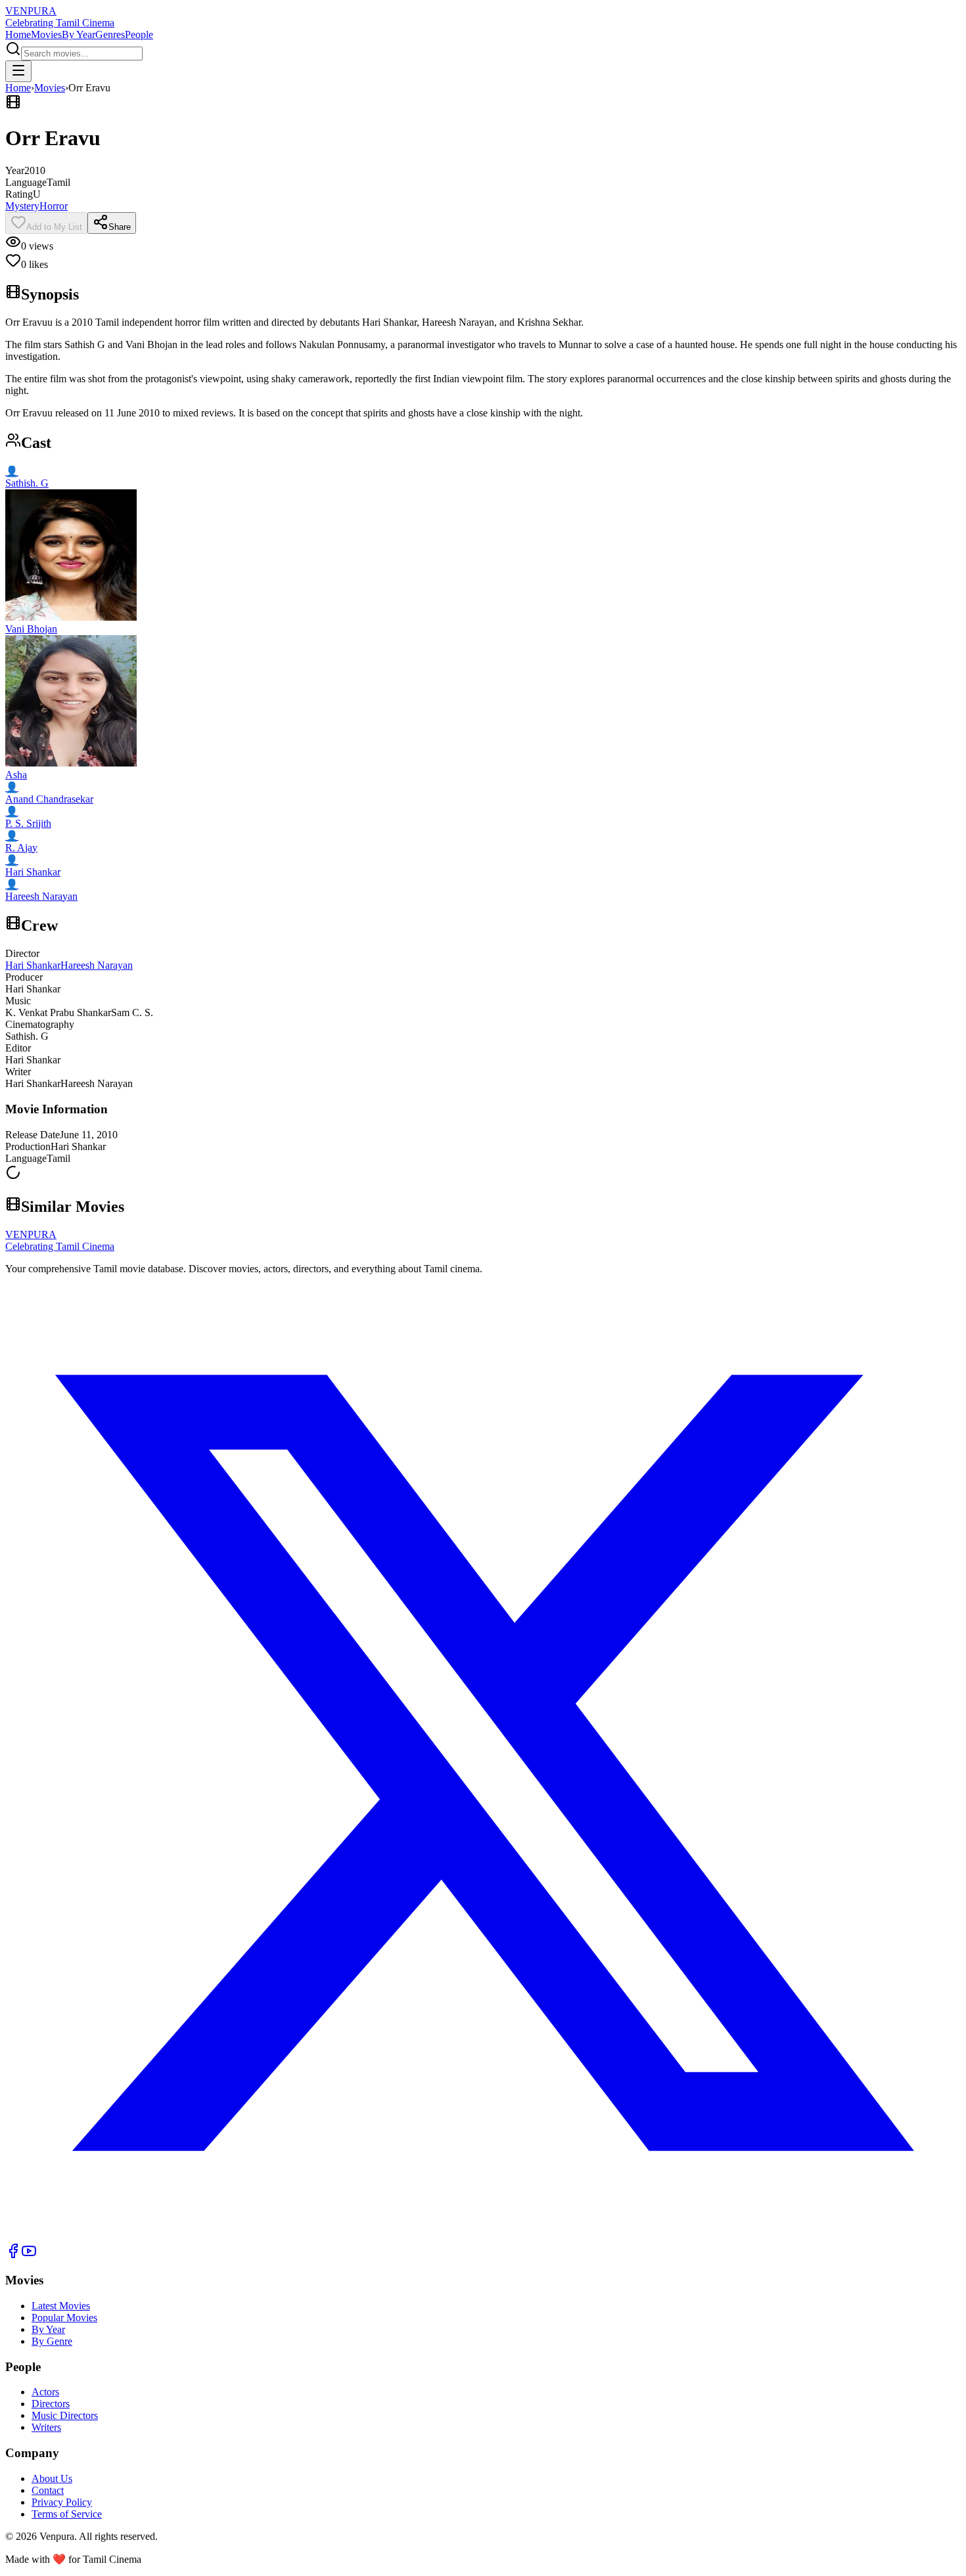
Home (18, 34)
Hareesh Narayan (97, 965)
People (139, 34)
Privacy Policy (62, 2502)
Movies (46, 34)
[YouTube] (29, 2255)
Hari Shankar (33, 965)
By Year (79, 34)
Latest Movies (61, 2306)
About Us (52, 2478)
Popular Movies (64, 2318)
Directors (51, 2404)
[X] (483, 2237)
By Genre (52, 2341)
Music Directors (65, 2415)
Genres (110, 34)
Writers (46, 2427)
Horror (54, 206)
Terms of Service (67, 2514)
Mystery (22, 206)
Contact (48, 2490)
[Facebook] (13, 2255)
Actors (45, 2392)
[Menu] (18, 71)
